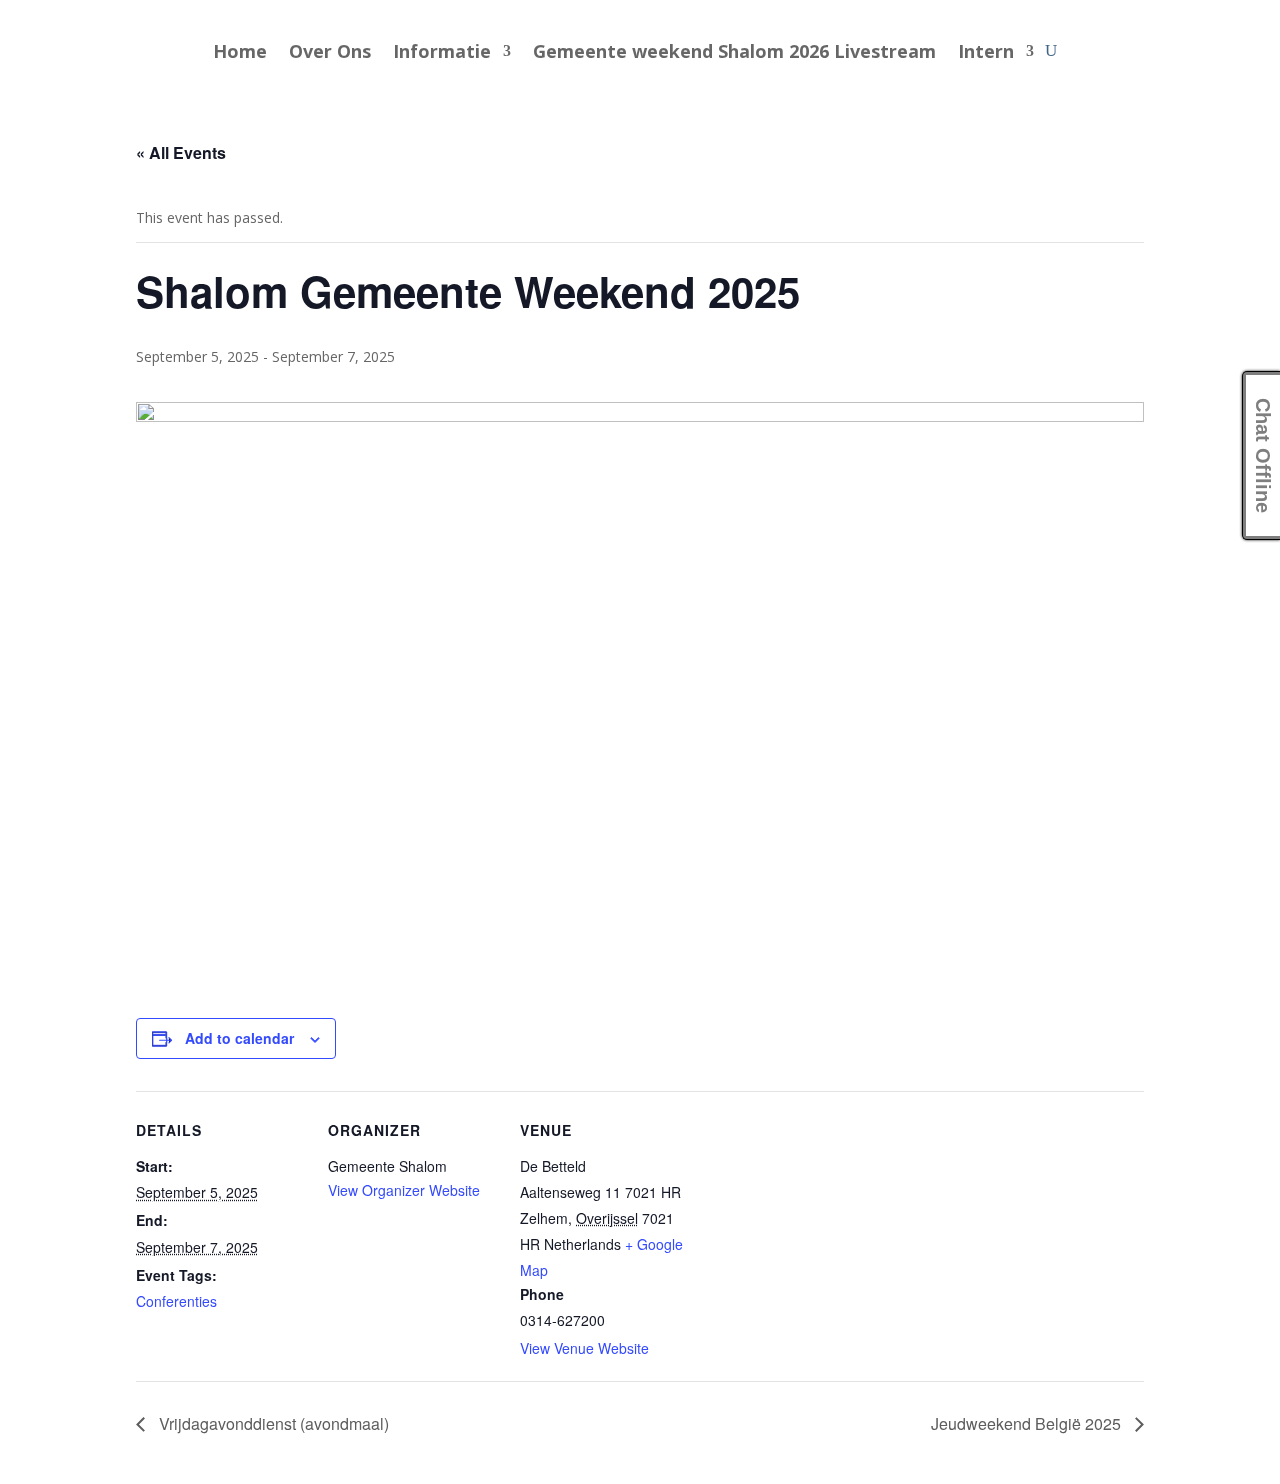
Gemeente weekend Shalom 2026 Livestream (734, 53)
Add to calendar (239, 1038)
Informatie (442, 53)
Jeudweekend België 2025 (1028, 1423)
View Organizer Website (404, 1190)
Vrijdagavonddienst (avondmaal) (272, 1423)
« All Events (181, 152)
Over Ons (330, 53)
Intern (986, 53)
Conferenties (176, 1301)
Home (240, 53)
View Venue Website (584, 1348)
